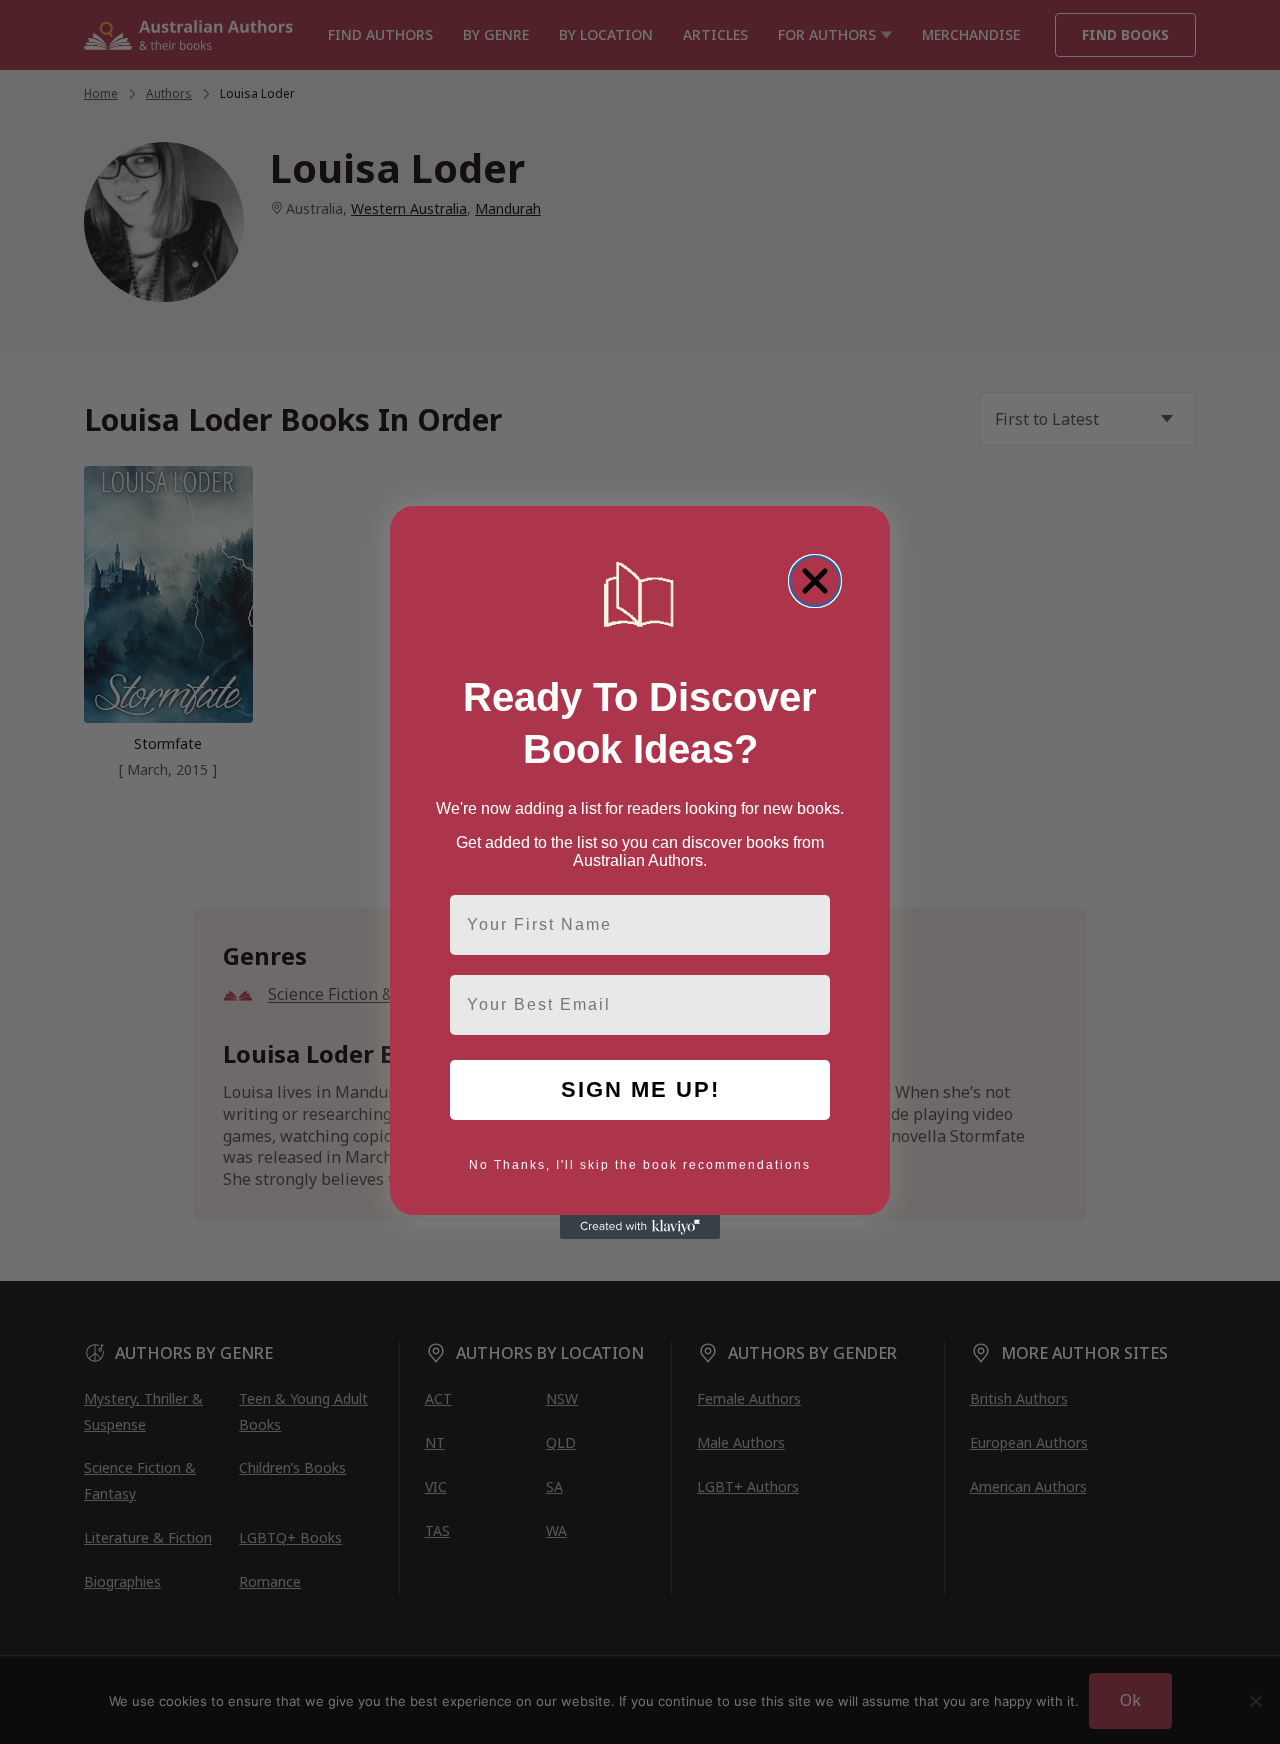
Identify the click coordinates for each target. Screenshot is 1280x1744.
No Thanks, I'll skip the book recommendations (640, 1165)
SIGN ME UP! (640, 1089)
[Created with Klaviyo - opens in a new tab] (640, 1227)
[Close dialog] (815, 581)
